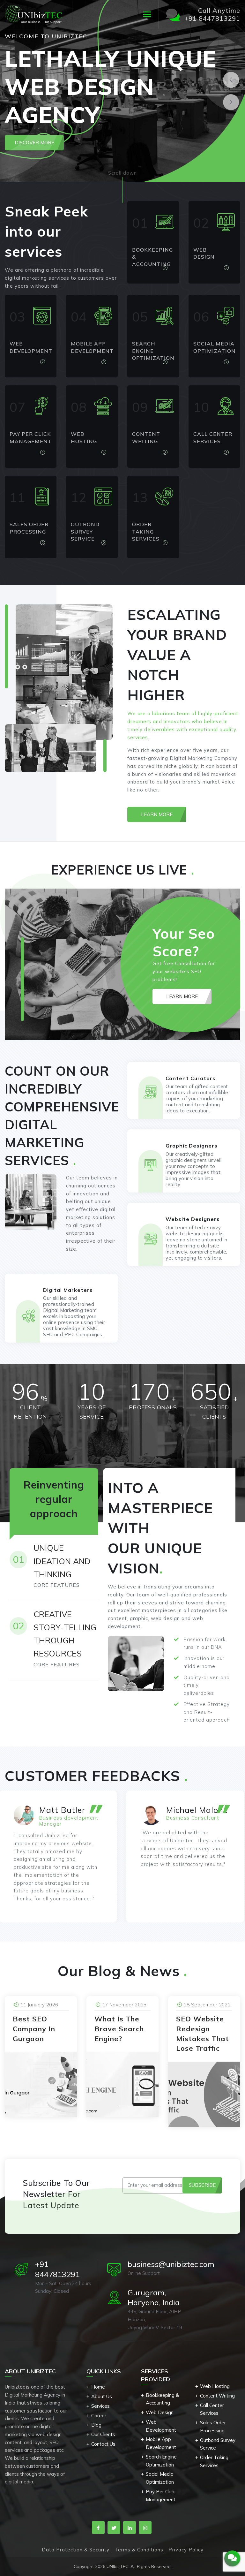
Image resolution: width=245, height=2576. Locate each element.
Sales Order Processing (213, 2427)
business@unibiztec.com (171, 2264)
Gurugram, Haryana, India (154, 2298)
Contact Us (103, 2444)
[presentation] (231, 80)
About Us (102, 2396)
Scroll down (122, 173)
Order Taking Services (214, 2461)
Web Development (161, 2426)
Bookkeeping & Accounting (162, 2399)
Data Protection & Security (76, 2550)
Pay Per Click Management (161, 2496)
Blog (96, 2425)
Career (99, 2416)
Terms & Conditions (139, 2550)
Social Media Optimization (160, 2478)
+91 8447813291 (57, 2269)
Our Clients (103, 2434)
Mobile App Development (161, 2443)
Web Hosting (215, 2386)
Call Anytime (212, 14)
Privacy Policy (186, 2550)
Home (98, 2387)
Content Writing (217, 2396)
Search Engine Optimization (161, 2461)
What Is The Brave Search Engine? (119, 2029)
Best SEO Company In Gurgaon (34, 2029)
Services (100, 2406)
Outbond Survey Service (218, 2444)
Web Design (160, 2412)
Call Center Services (212, 2409)
